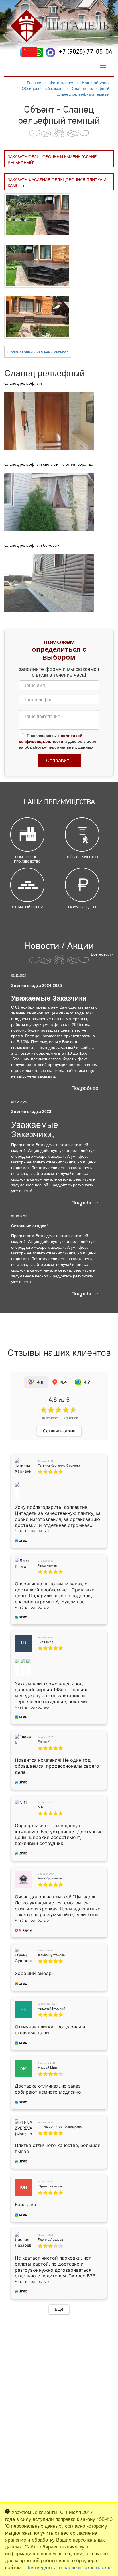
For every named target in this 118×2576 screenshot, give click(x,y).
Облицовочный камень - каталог (38, 352)
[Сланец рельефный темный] (37, 214)
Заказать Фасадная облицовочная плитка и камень (57, 182)
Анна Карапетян (50, 1878)
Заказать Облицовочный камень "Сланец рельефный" (54, 159)
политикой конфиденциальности (51, 738)
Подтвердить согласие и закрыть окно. (69, 2567)
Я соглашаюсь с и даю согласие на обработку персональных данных (58, 741)
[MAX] (50, 53)
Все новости (102, 954)
